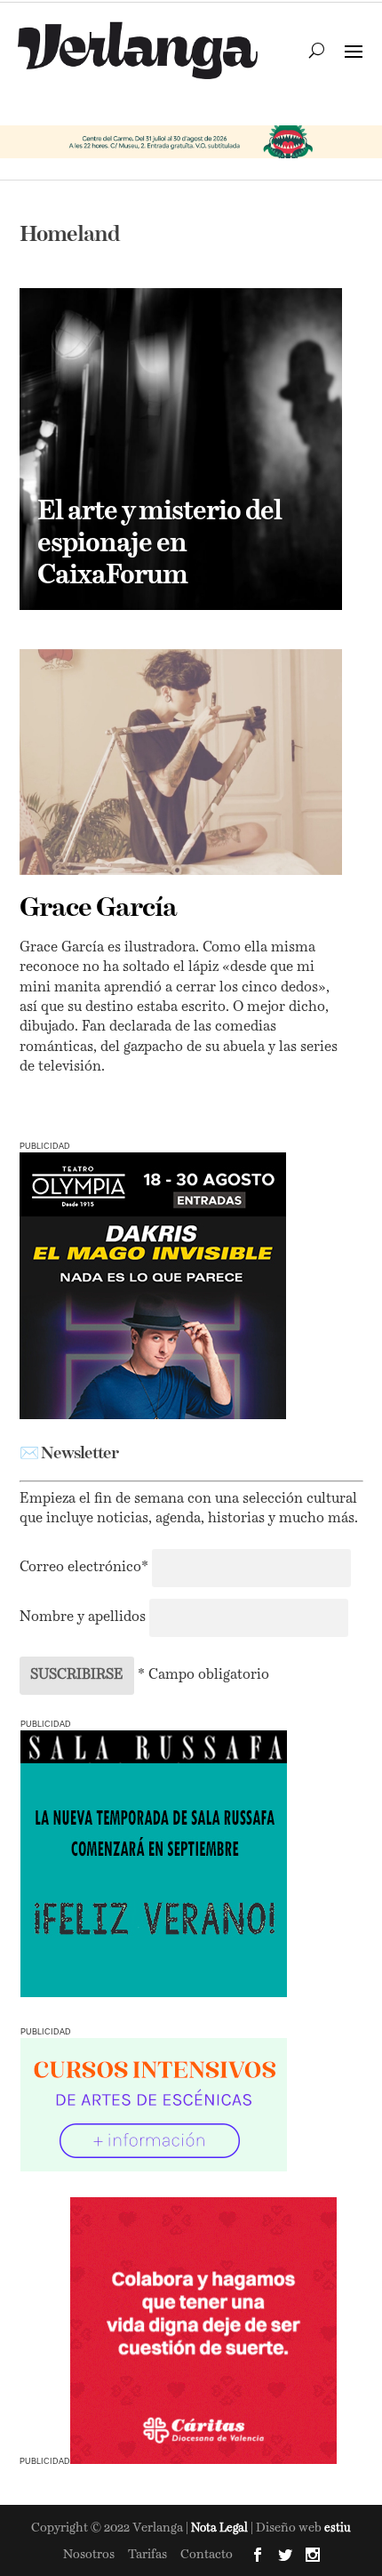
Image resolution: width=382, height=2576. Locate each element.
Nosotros (89, 2555)
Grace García (98, 909)
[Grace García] (181, 762)
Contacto (207, 2555)
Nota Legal (221, 2528)
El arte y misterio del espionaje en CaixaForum (159, 544)
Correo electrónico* (86, 1568)
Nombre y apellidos (83, 1617)
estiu (338, 2528)
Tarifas (147, 2555)
